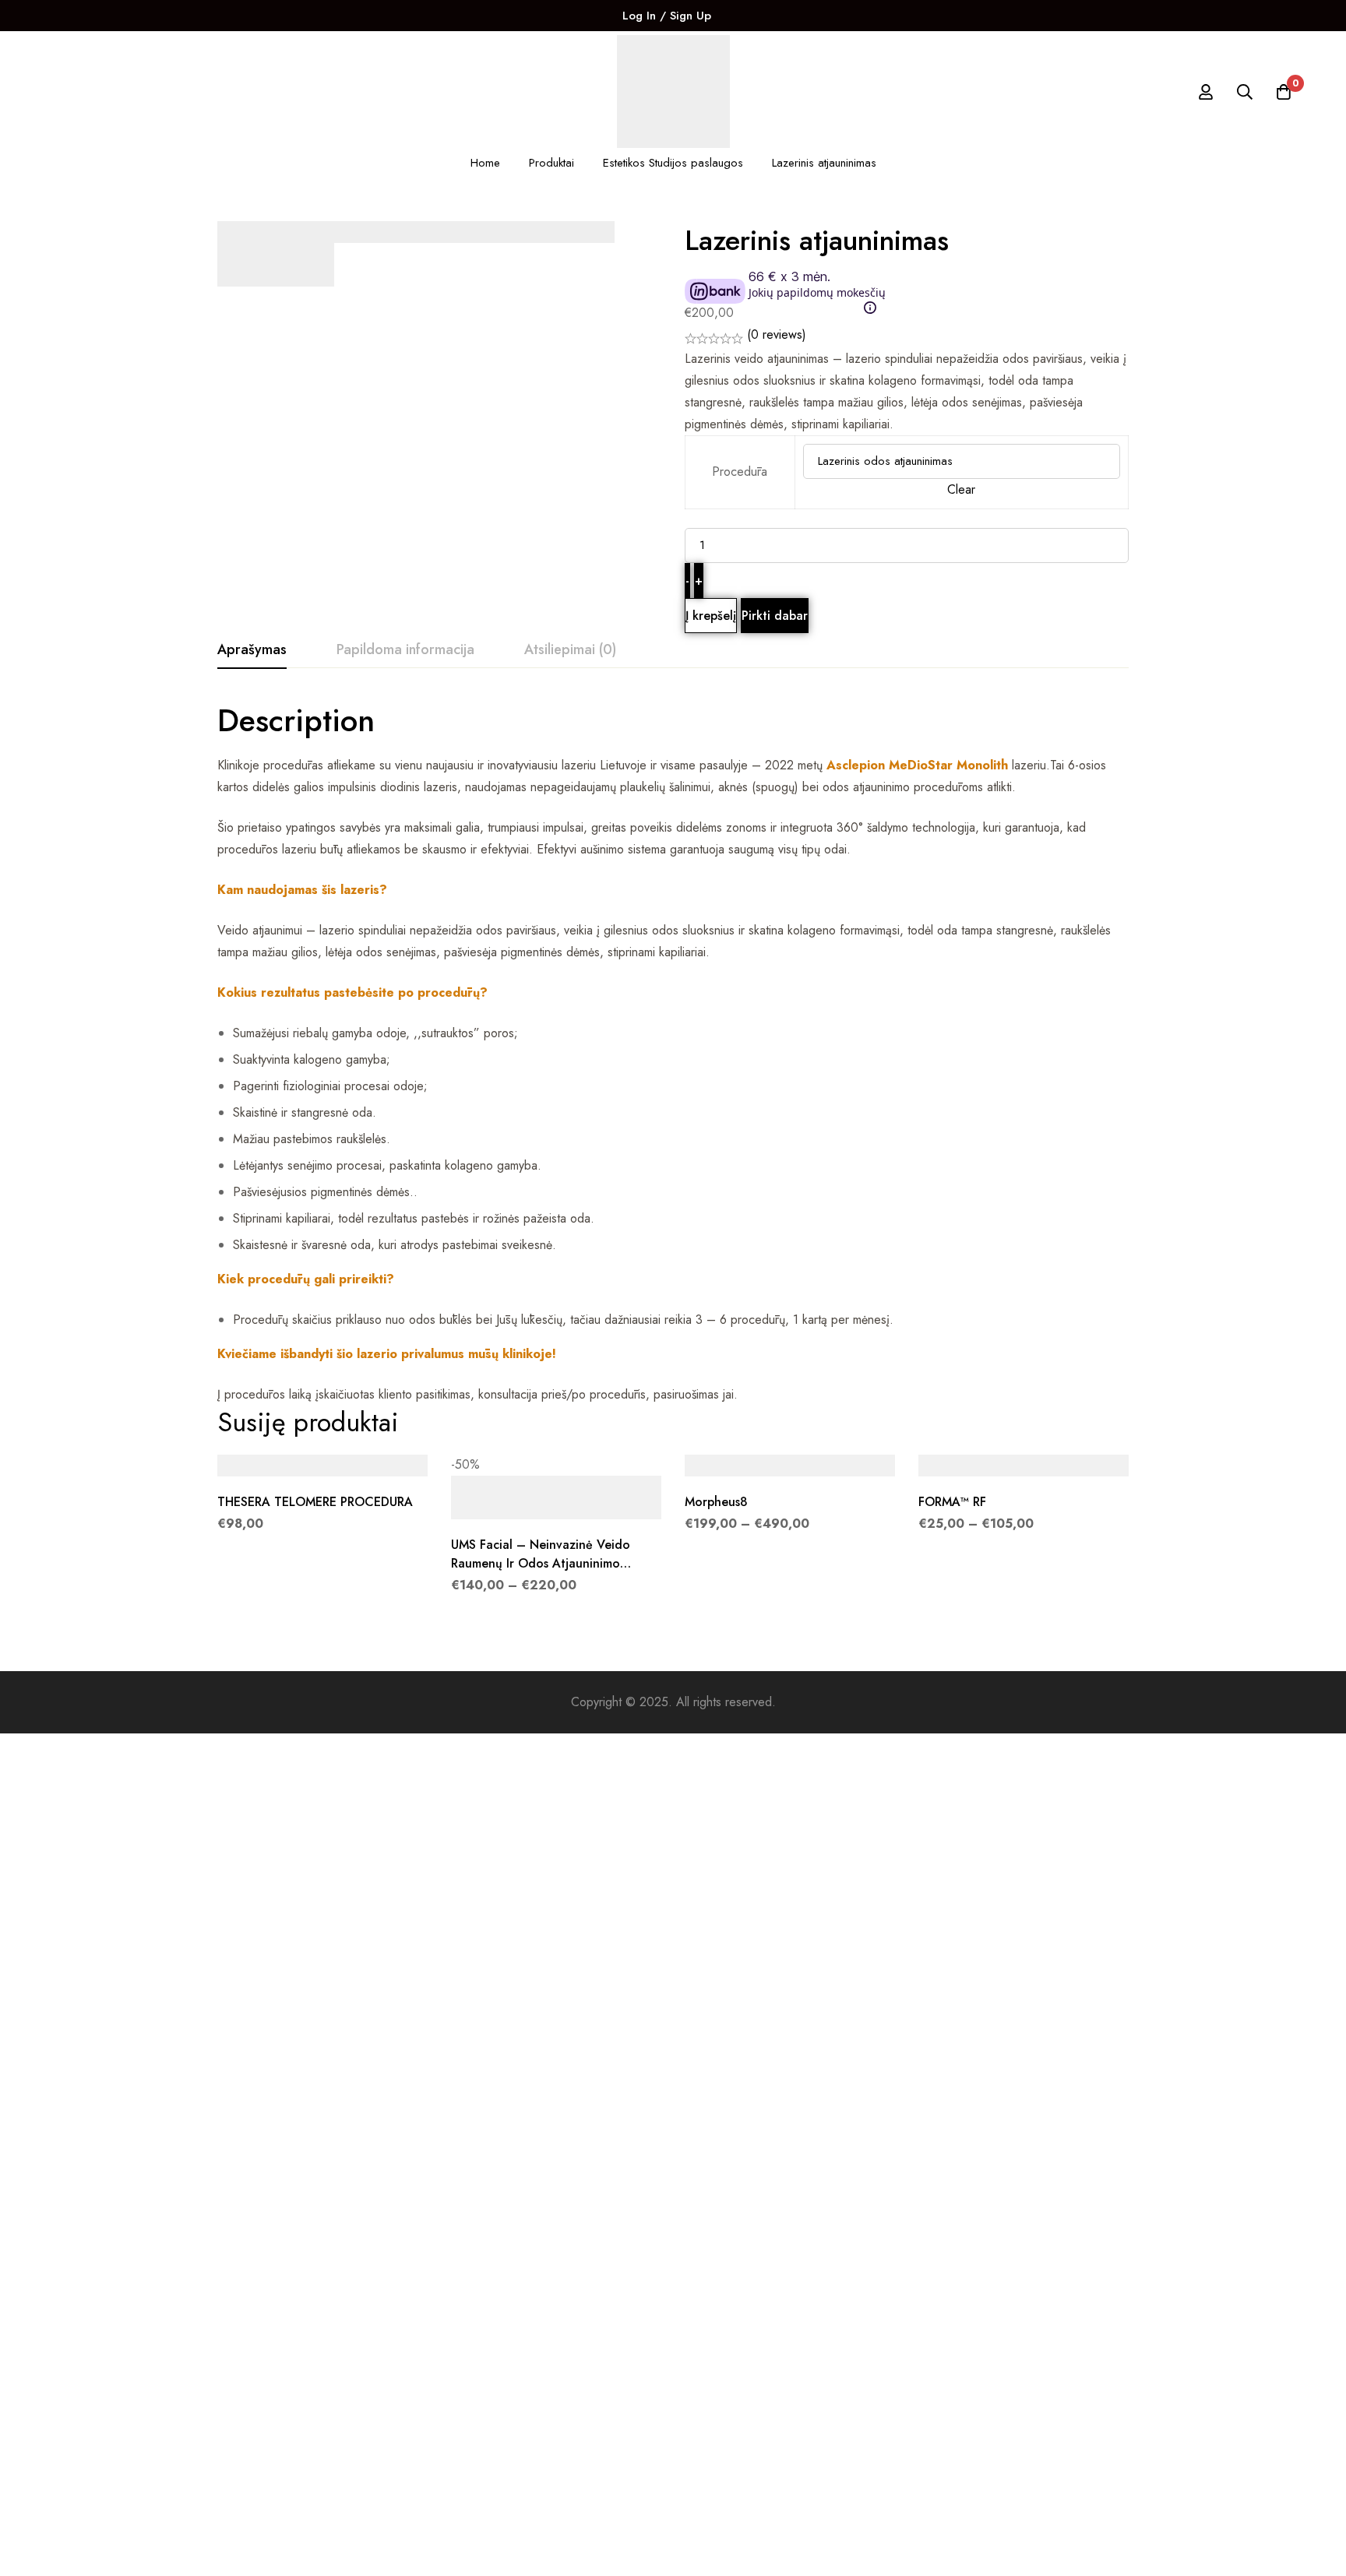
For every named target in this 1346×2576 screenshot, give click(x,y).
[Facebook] (739, 16)
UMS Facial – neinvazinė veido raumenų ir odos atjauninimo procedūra (541, 1563)
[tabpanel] (673, 1053)
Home (485, 163)
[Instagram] (766, 16)
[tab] (252, 650)
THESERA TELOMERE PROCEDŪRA (315, 1502)
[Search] (1245, 92)
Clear (961, 489)
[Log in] (1206, 92)
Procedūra (740, 472)
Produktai (551, 163)
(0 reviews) (777, 334)
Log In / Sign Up (667, 16)
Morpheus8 (716, 1502)
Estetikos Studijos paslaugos (673, 163)
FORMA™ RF (952, 1502)
